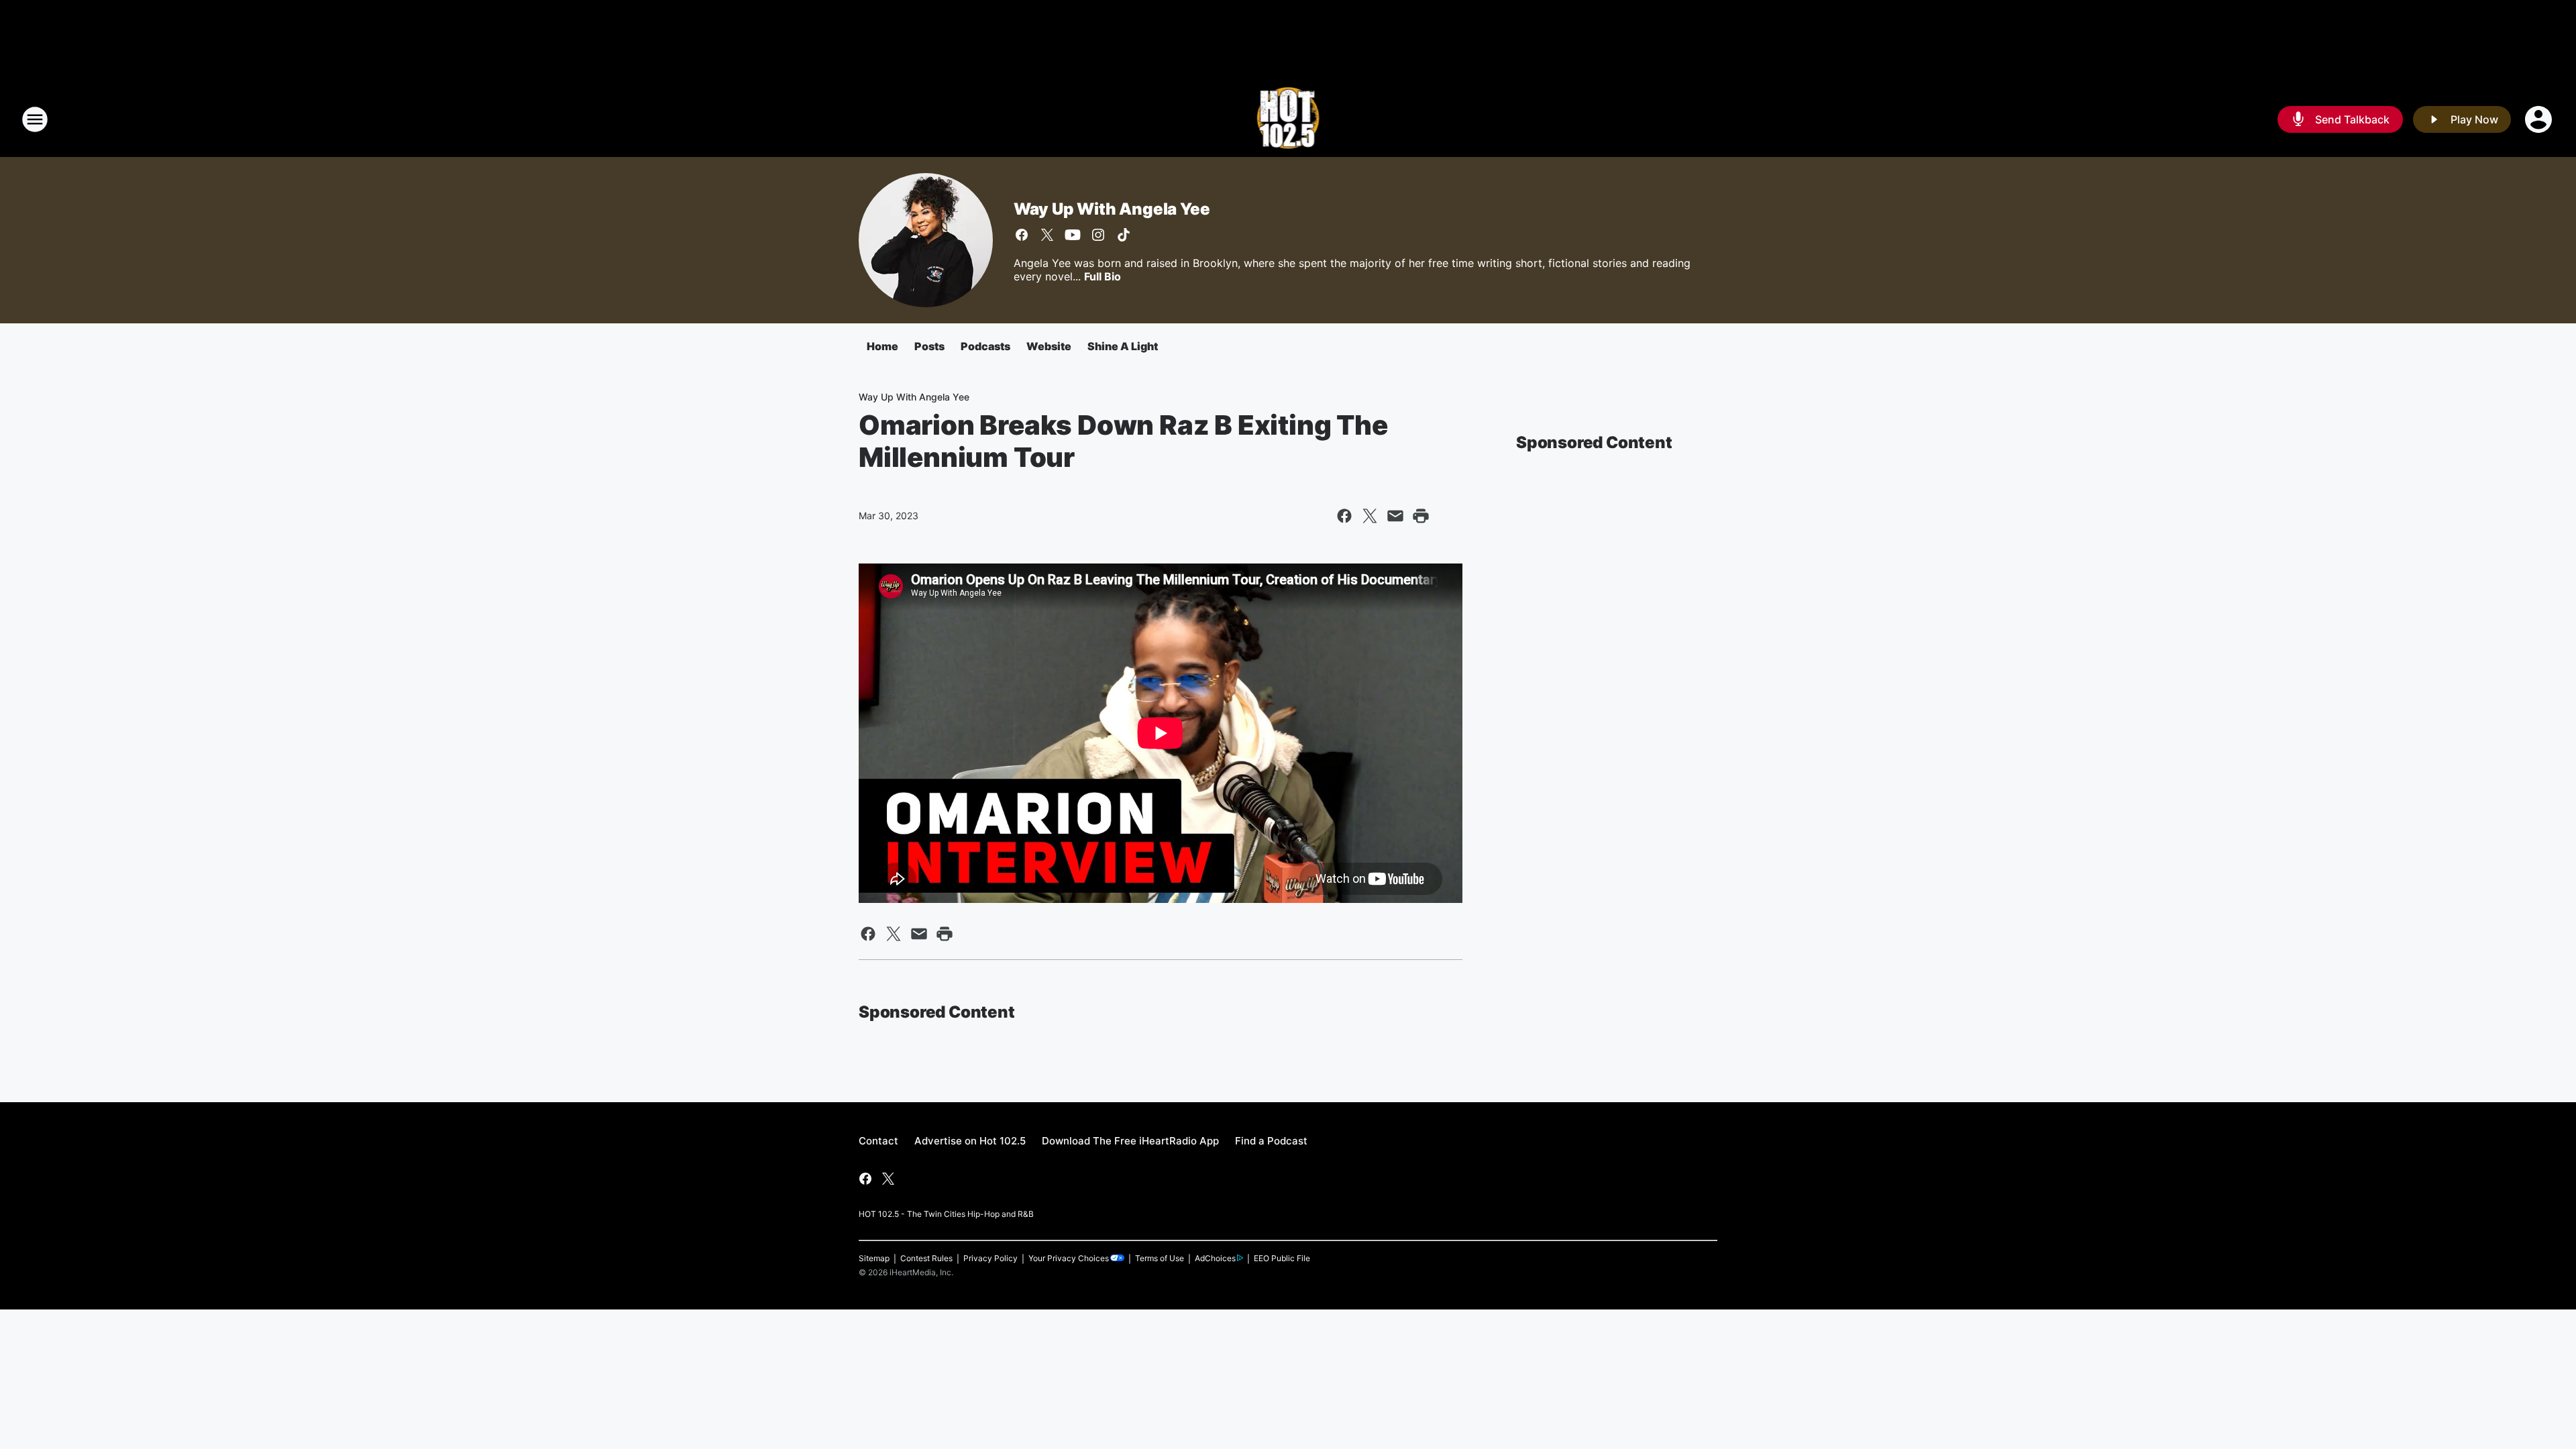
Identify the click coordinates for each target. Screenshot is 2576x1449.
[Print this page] (1421, 516)
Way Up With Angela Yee (1112, 209)
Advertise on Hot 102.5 (970, 1141)
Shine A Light (1123, 346)
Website (1049, 346)
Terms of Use (1160, 1258)
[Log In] (2540, 119)
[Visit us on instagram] (1098, 235)
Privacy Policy (990, 1258)
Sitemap (874, 1258)
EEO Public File (1282, 1258)
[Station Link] (1288, 119)
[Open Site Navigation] (35, 119)
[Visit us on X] (1047, 235)
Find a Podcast (1271, 1141)
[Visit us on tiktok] (1124, 235)
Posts (929, 346)
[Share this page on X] (1370, 516)
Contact (878, 1141)
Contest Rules (926, 1258)
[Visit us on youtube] (1073, 235)
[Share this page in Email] (1395, 516)
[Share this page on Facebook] (1344, 516)
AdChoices (1215, 1258)
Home (882, 346)
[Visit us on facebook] (1022, 235)
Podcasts (985, 346)
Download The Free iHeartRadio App (1130, 1141)
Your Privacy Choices (1069, 1258)
